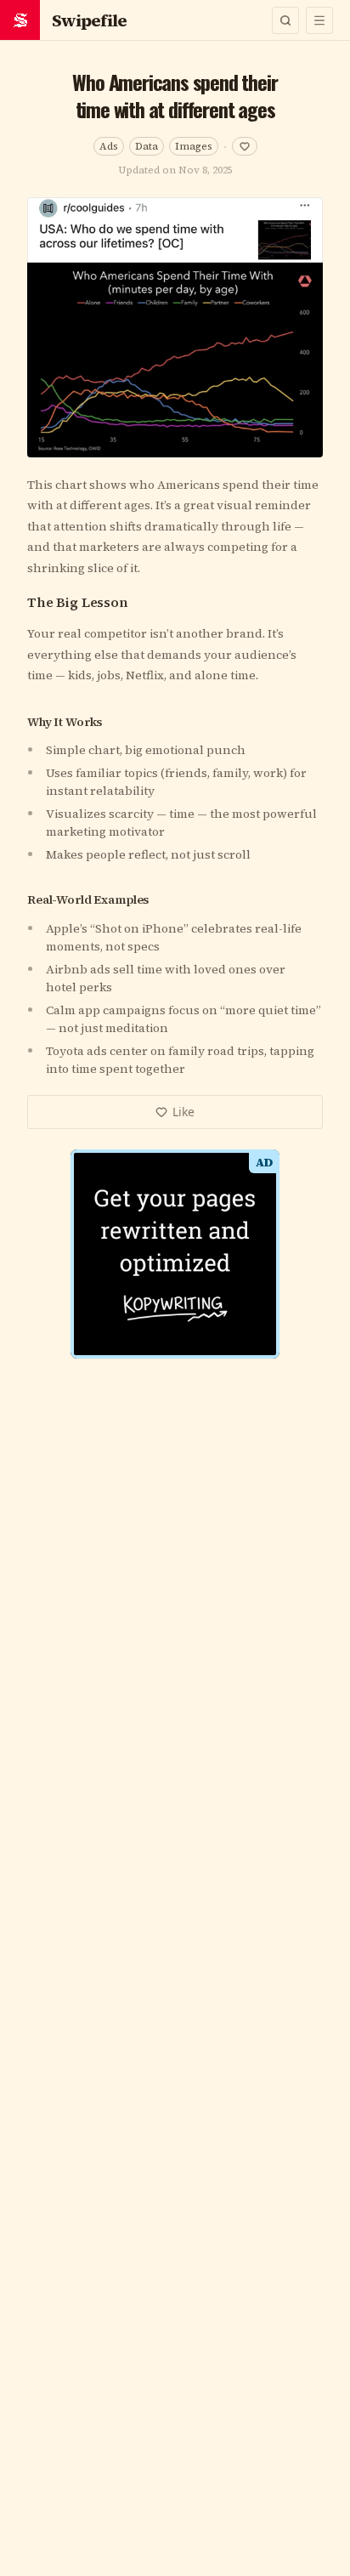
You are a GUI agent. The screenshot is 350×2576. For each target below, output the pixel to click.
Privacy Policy (226, 1470)
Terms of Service (128, 1470)
